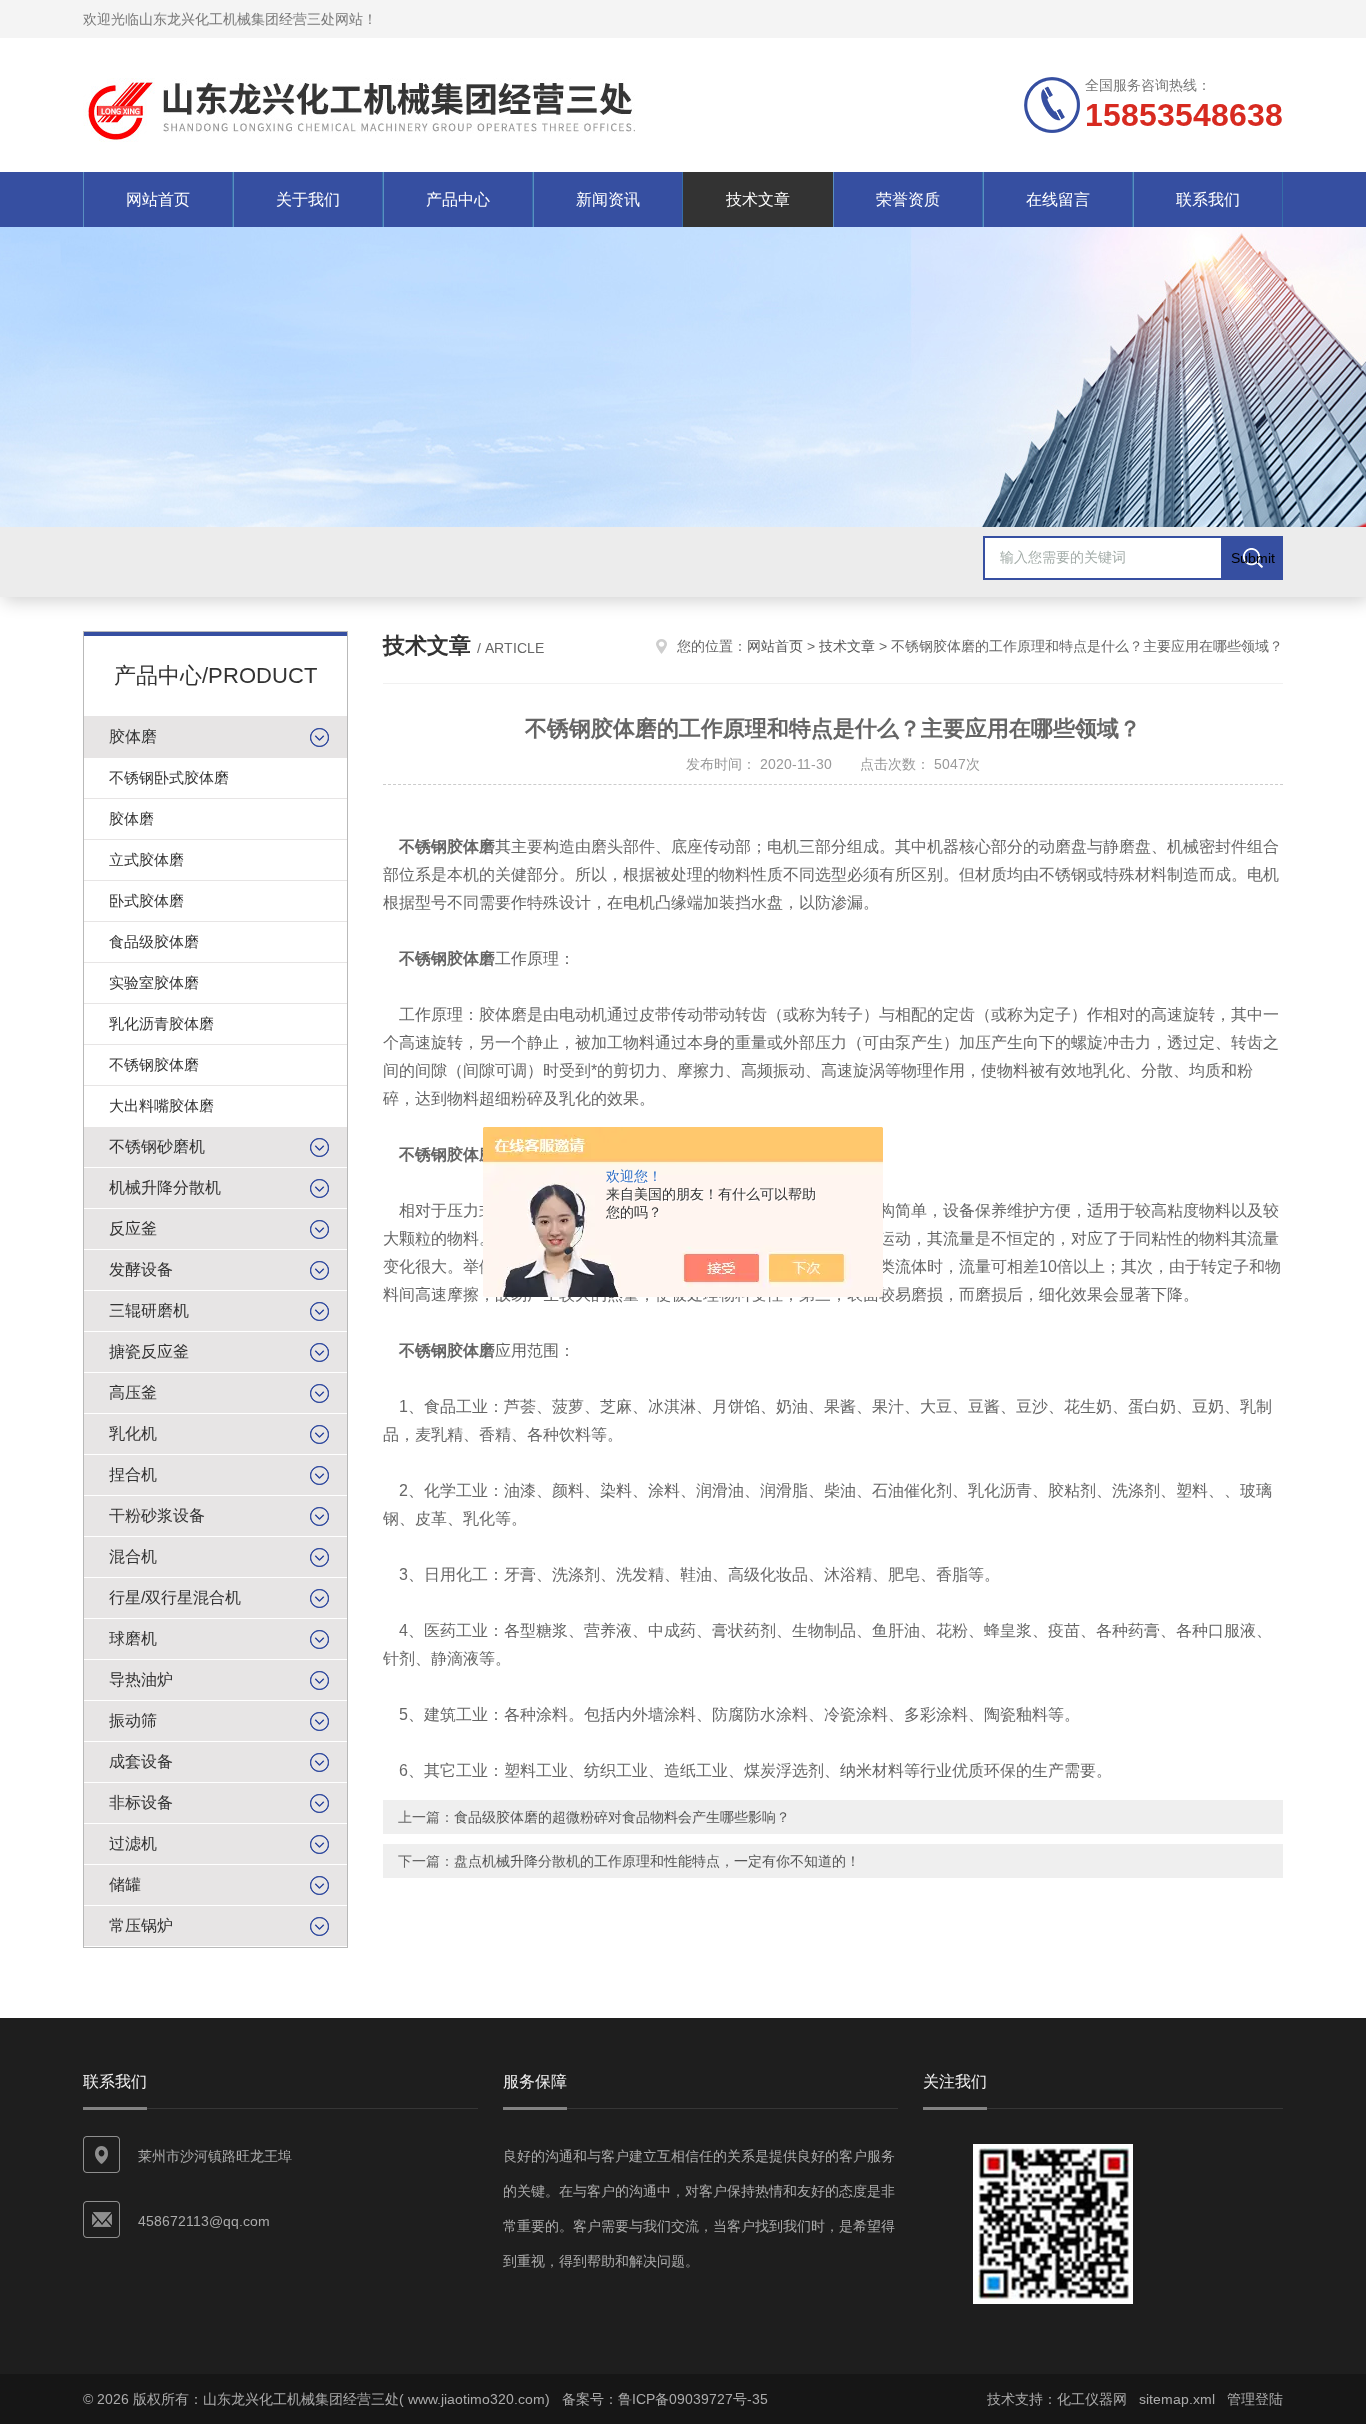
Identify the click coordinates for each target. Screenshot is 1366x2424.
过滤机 (133, 1843)
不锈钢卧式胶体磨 (169, 777)
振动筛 (133, 1720)
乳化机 (133, 1433)
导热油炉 (141, 1679)
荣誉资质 (908, 199)
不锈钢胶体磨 (154, 1064)
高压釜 (133, 1392)
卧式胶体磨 (146, 900)
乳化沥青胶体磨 (161, 1023)
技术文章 (758, 199)
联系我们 (1208, 199)
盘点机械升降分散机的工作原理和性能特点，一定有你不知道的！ (657, 1861)
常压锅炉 (141, 1925)
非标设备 (141, 1802)
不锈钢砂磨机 (157, 1146)
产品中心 (458, 199)
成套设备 (141, 1761)
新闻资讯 (608, 199)
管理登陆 (1255, 2399)
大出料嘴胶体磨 (161, 1105)
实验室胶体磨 (154, 982)
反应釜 (133, 1228)
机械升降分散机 (165, 1187)
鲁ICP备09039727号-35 (693, 2399)
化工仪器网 (1092, 2399)
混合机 (133, 1556)
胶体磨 (133, 736)
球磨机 (133, 1638)
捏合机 (133, 1474)
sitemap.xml (1177, 2399)
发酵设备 (141, 1269)
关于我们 (308, 199)
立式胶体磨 (146, 859)
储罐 (125, 1884)
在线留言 (1058, 199)
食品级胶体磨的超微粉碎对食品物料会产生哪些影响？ (622, 1817)
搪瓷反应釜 (149, 1351)
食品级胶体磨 (154, 941)
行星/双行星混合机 (175, 1597)
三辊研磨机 (149, 1310)
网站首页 (158, 199)
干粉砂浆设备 (157, 1515)
